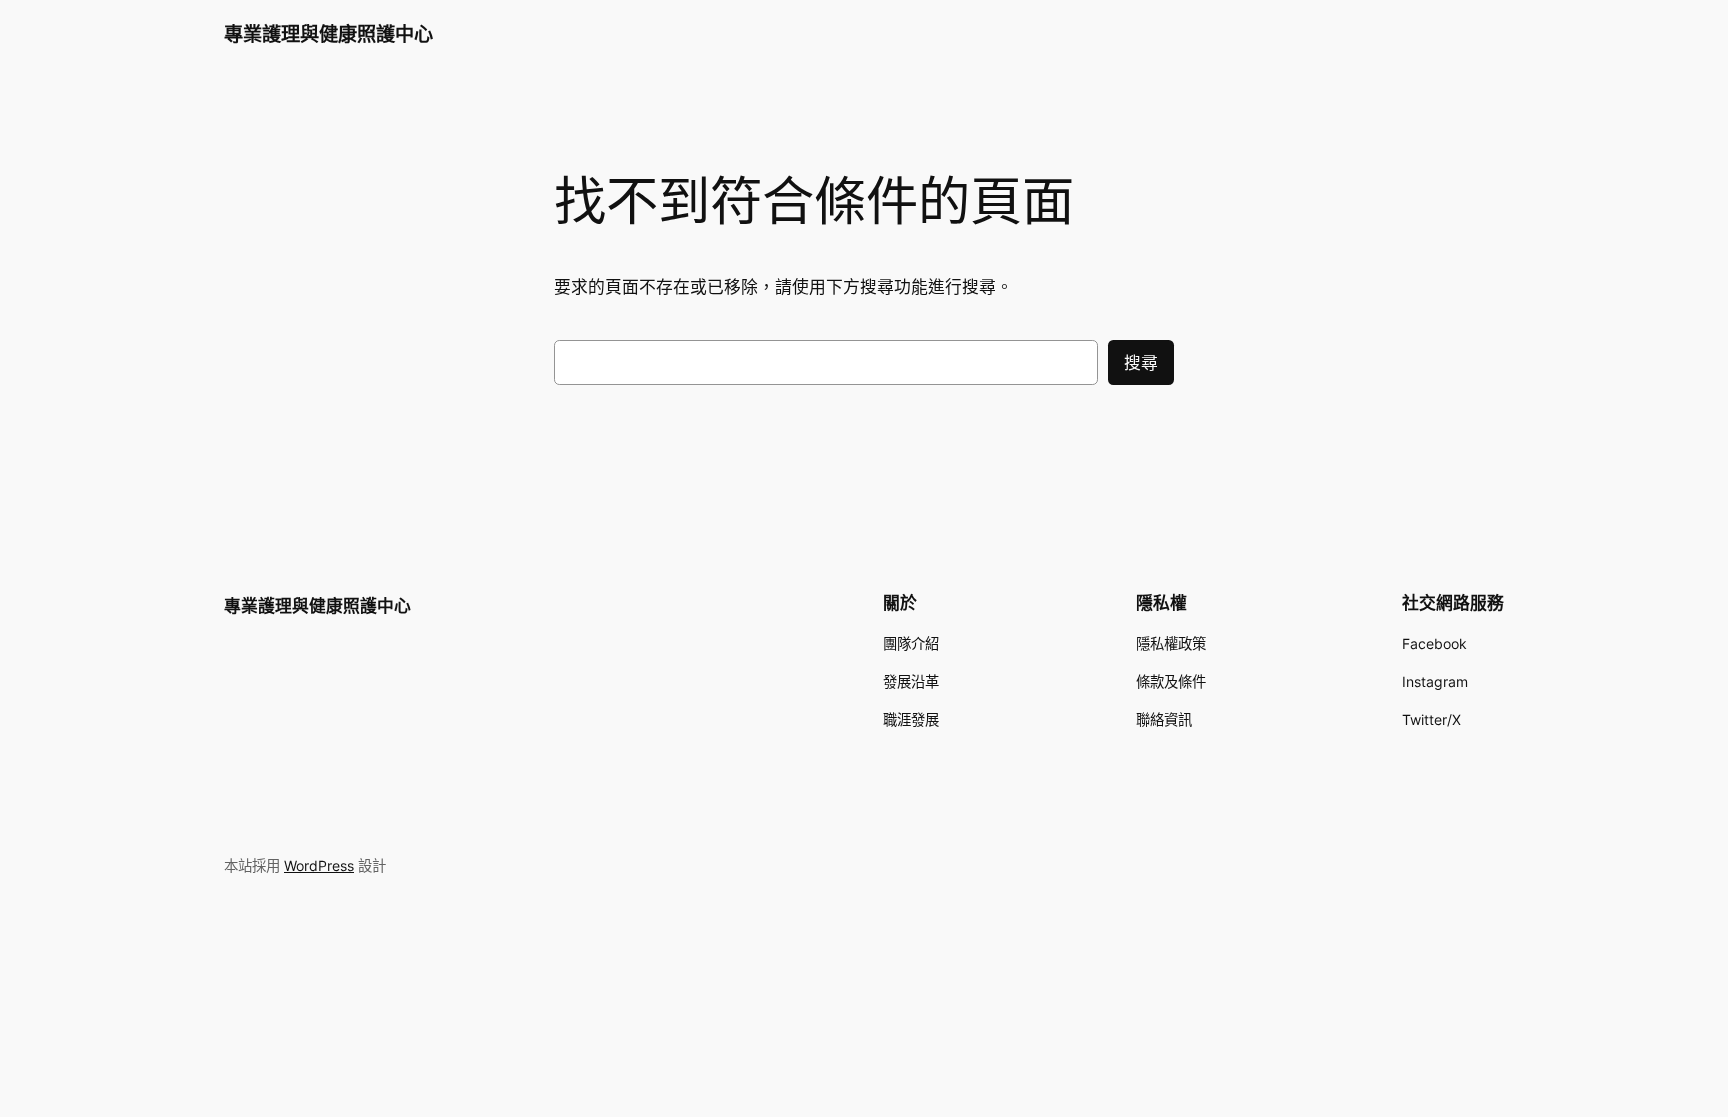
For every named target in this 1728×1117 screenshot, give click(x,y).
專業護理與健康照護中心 (328, 34)
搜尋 (1141, 363)
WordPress (319, 865)
